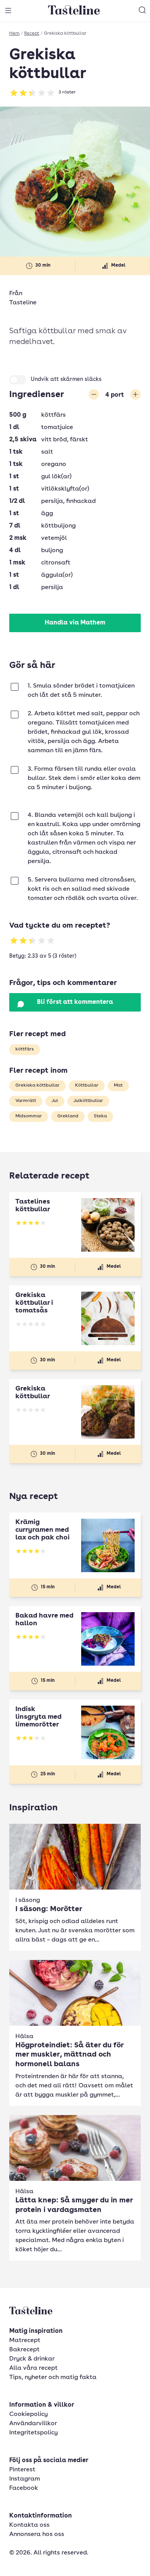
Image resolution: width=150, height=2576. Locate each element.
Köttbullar (87, 1085)
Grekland (68, 1116)
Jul (55, 1101)
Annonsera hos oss (37, 2534)
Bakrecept (24, 2350)
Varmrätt (26, 1101)
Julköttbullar (88, 1101)
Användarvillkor (33, 2424)
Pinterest (22, 2470)
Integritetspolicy (33, 2433)
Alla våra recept (33, 2368)
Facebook (24, 2488)
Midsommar (29, 1116)
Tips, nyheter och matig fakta (53, 2377)
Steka (100, 1116)
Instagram (25, 2479)
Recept (32, 33)
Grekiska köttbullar (37, 1085)
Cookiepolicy (28, 2414)
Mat (118, 1085)
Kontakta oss (29, 2525)
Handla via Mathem (75, 623)
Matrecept (25, 2341)
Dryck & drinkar (32, 2359)
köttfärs (25, 1049)
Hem (14, 33)
